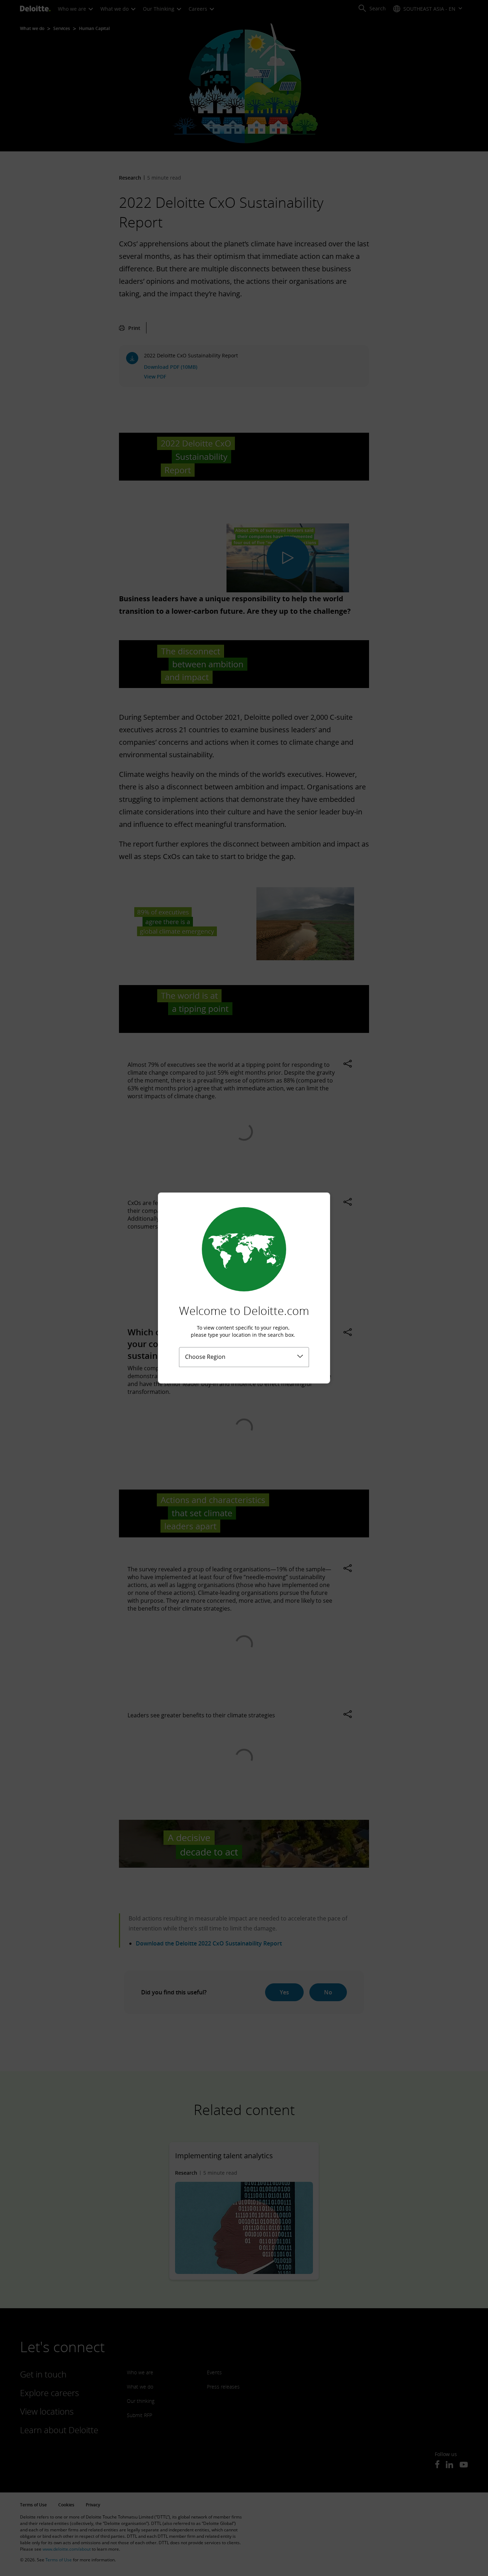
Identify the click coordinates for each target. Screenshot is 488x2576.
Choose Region (205, 1357)
